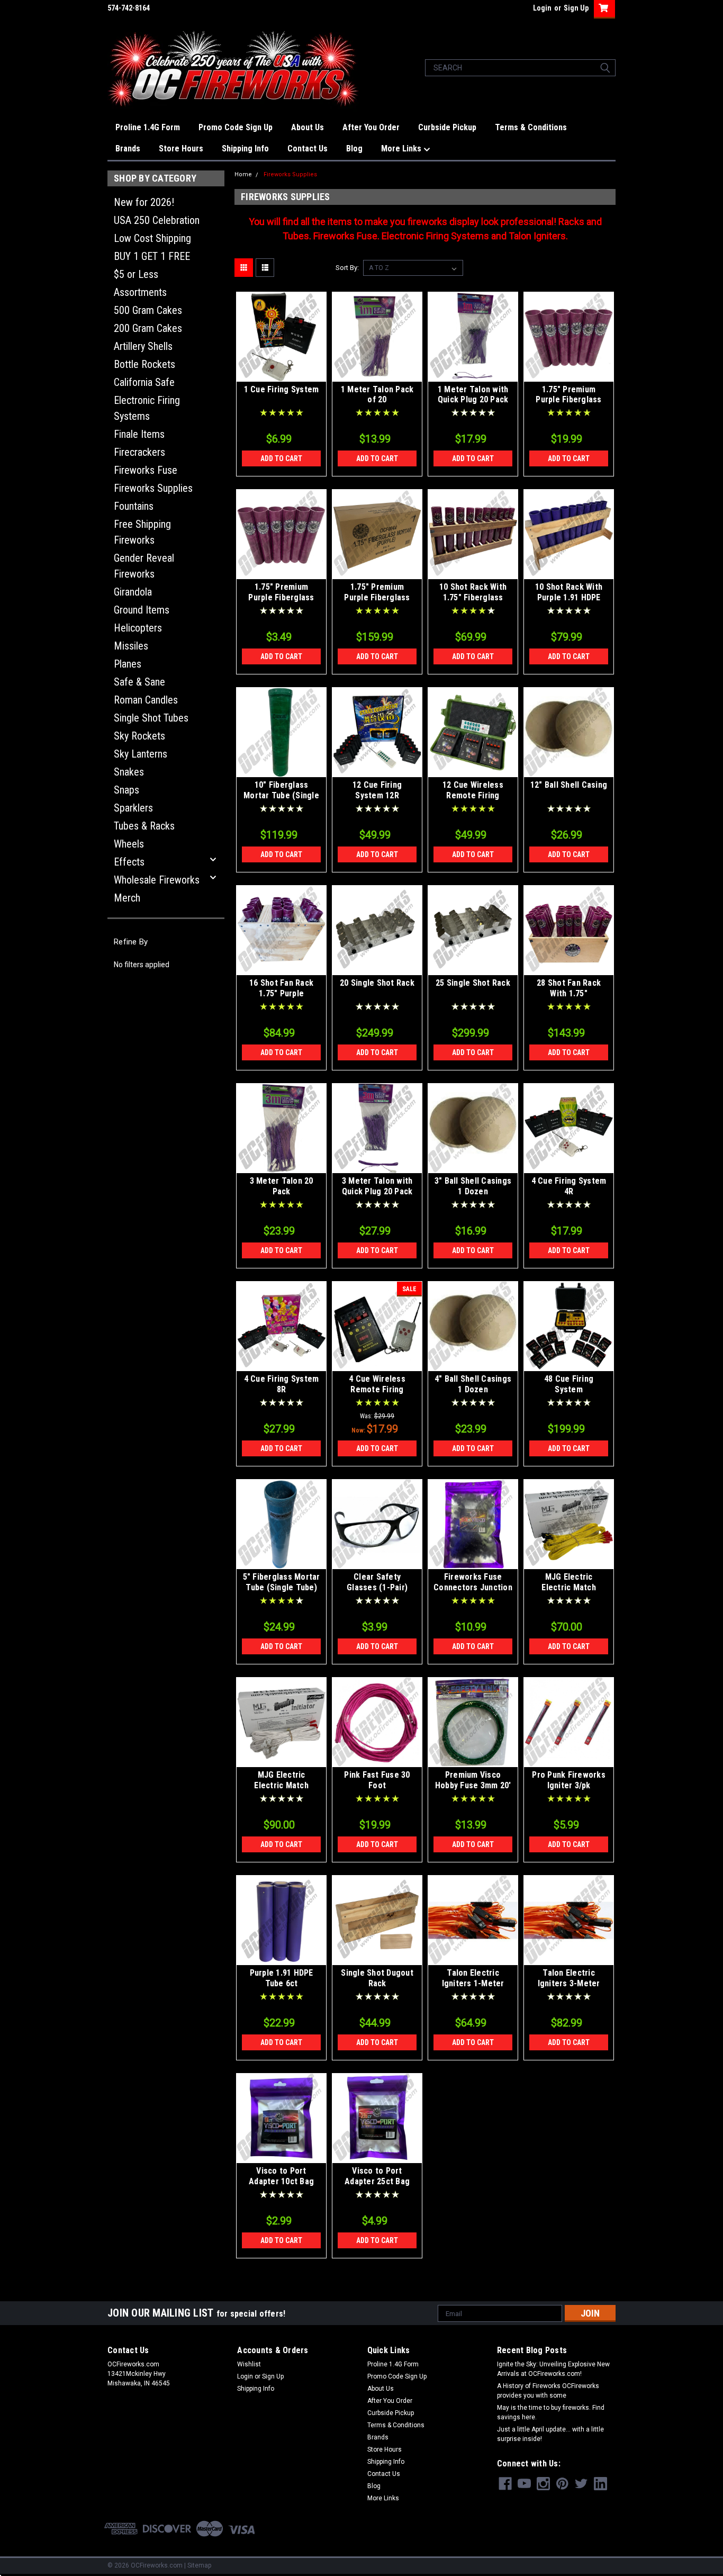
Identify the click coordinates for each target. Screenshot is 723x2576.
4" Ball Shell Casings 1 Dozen (473, 1384)
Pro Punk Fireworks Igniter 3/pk (569, 1780)
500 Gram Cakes (148, 310)
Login (542, 8)
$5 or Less (136, 274)
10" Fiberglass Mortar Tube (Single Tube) (281, 795)
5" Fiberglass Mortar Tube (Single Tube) (282, 1582)
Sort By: (347, 268)
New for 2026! (144, 202)
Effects (129, 862)
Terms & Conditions (531, 127)
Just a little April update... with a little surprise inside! (550, 2434)
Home (243, 174)
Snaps (126, 790)
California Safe (144, 382)
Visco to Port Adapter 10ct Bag (281, 2176)
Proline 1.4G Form (148, 127)
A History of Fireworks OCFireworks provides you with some (548, 2391)
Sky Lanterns (141, 754)
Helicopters (138, 628)
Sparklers (133, 808)
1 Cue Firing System (282, 389)
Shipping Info (245, 148)
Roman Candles (146, 700)
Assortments (140, 292)
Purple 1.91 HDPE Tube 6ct (282, 1978)
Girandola (133, 592)
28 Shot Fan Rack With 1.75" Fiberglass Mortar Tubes (569, 998)
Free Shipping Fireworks (142, 532)
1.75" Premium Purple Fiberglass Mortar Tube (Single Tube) (281, 602)
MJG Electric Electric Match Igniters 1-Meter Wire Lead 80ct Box (569, 1592)
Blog (354, 148)
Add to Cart (281, 458)
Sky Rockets (139, 736)
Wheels (129, 844)
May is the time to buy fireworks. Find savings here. (551, 2412)
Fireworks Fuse (146, 470)
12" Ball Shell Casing (569, 785)
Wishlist (249, 2364)
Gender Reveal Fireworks (144, 566)
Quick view (282, 374)
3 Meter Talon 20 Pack (282, 1186)
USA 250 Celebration (157, 220)
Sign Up (576, 8)
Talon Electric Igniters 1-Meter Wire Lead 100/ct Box (473, 1983)
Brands (128, 148)
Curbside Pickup (447, 127)
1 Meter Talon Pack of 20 (377, 395)
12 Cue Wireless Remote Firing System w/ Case (473, 795)
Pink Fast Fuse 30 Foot (377, 1780)
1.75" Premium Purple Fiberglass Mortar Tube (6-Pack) (568, 405)
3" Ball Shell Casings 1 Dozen (473, 1186)
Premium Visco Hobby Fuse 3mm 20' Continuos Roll (473, 1785)
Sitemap (199, 2565)
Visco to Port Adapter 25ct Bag (377, 2176)
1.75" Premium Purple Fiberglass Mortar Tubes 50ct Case (377, 602)
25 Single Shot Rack (473, 983)
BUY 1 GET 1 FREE (152, 256)
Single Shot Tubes (151, 718)
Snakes (129, 772)
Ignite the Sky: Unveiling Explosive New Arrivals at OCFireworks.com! (553, 2369)
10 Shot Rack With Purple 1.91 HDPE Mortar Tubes (569, 597)
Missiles (131, 646)
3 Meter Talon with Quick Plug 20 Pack (377, 1186)
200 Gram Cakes (148, 328)
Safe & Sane (139, 682)
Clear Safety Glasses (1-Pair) (377, 1582)
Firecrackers (139, 452)
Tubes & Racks (144, 826)
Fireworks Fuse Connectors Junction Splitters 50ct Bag (473, 1587)
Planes (128, 664)
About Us (308, 127)
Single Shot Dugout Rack (377, 1978)
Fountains (134, 506)
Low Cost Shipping (152, 238)
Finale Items (139, 434)
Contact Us (308, 148)
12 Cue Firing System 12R (377, 790)
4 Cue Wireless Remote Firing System (377, 1389)
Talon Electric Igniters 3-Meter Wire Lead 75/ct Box (569, 1983)
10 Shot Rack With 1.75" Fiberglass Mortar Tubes (473, 597)
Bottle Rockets (144, 364)
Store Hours (181, 148)
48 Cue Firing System (569, 1384)
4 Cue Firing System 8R (282, 1384)
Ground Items (142, 610)
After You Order (371, 127)
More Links (402, 148)
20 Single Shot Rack (377, 983)
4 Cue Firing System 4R (569, 1186)
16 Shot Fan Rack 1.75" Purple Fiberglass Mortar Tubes (281, 998)
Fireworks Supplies (153, 488)
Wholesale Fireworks (157, 880)
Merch (127, 898)
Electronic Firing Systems (147, 408)
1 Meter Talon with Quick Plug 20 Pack (473, 395)
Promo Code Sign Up (236, 127)
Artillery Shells (143, 346)
